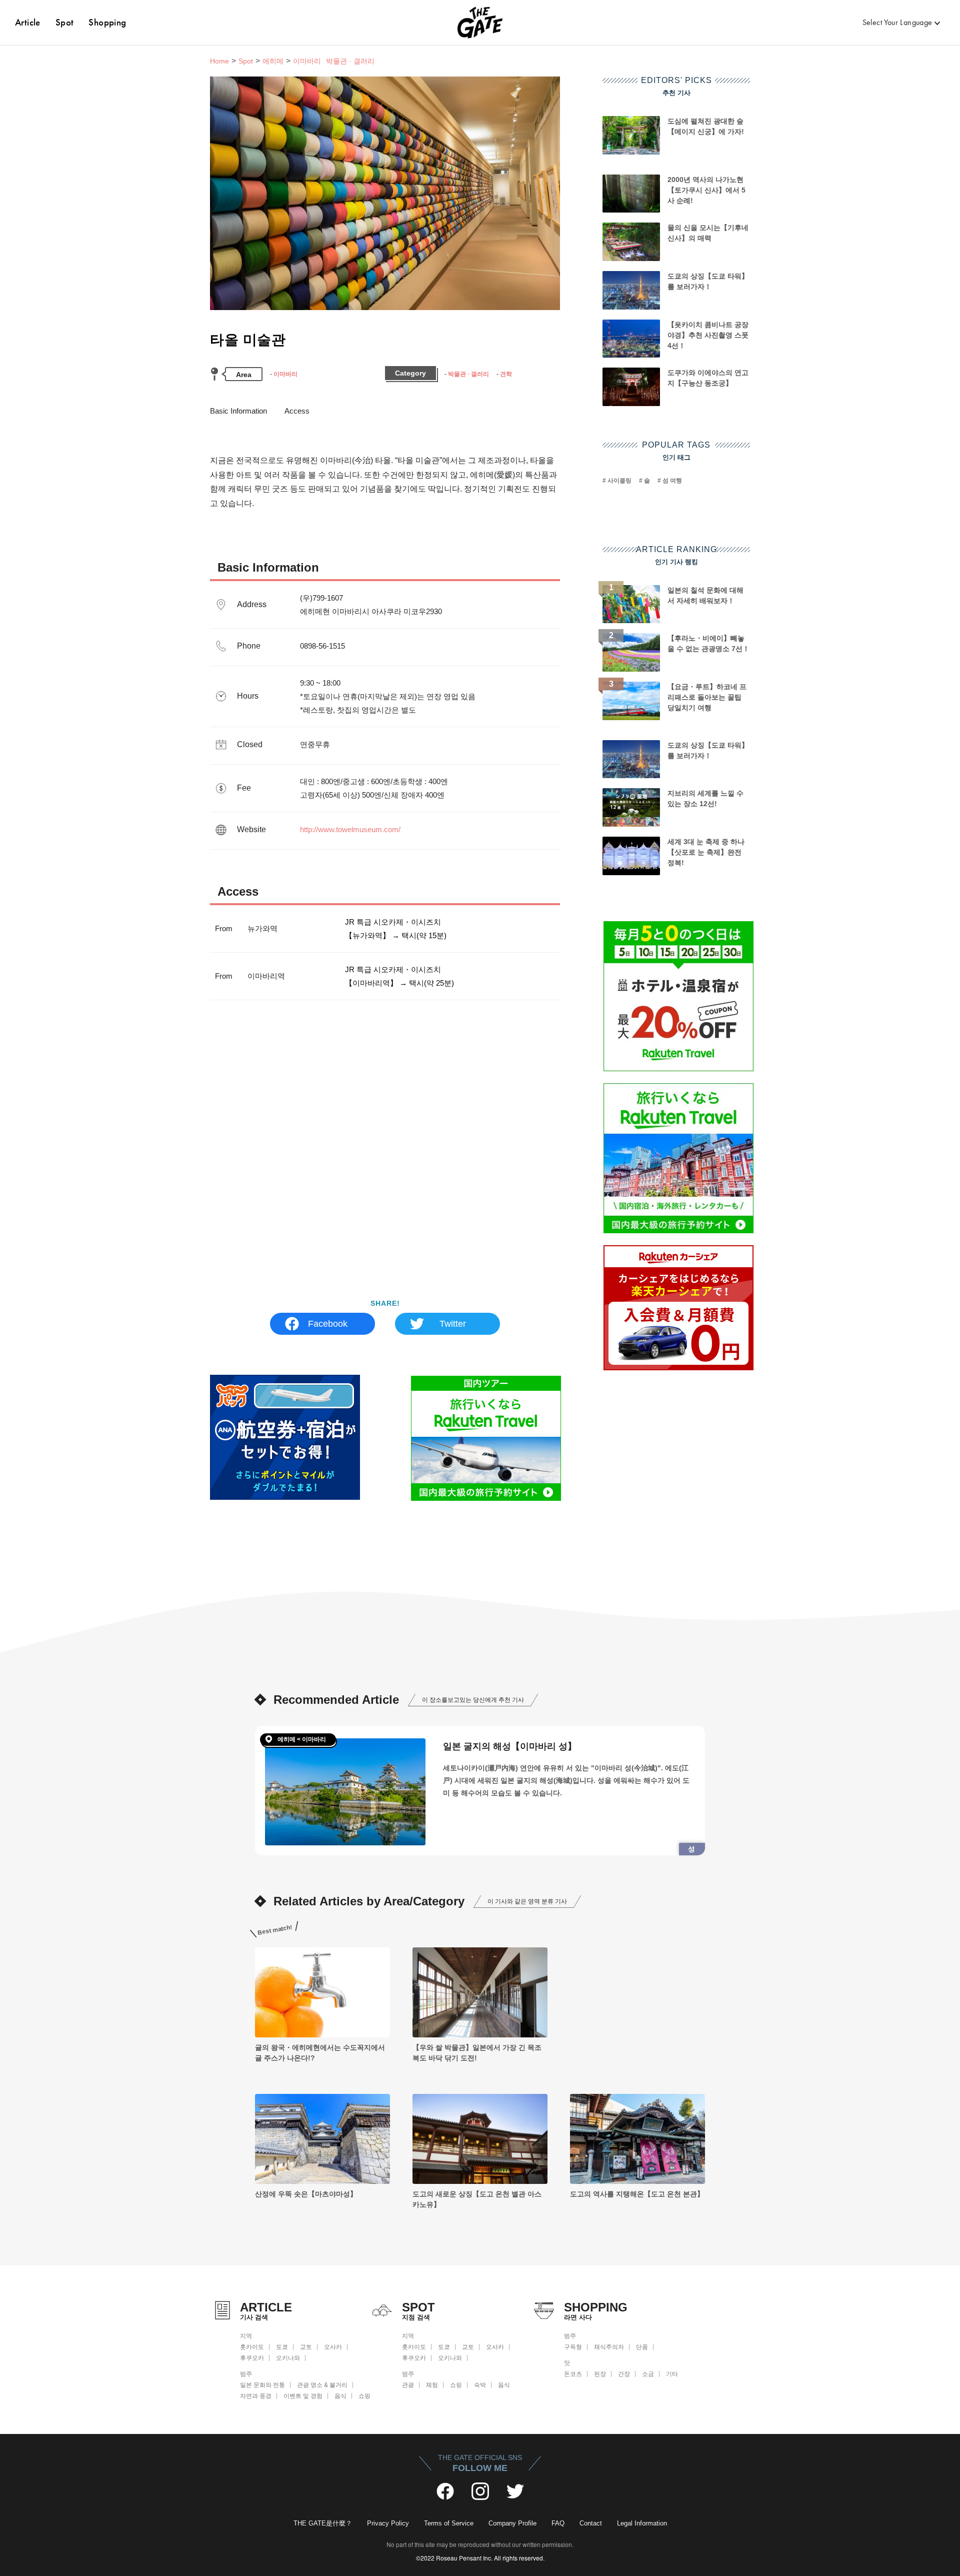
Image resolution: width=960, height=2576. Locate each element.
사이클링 (619, 481)
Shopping (107, 22)
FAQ (558, 2523)
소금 (648, 2374)
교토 (306, 2347)
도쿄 (282, 2347)
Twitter (453, 1324)
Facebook (328, 1324)
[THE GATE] (480, 23)
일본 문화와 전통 (262, 2385)
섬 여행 (672, 481)
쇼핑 (364, 2396)
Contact (591, 2523)
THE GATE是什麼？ (323, 2523)
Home (219, 61)
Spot (65, 22)
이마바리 (285, 374)
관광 (408, 2385)
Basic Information (238, 411)
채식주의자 (609, 2347)
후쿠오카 (252, 2358)
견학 (506, 374)
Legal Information (642, 2523)
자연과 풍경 (256, 2396)
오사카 (333, 2347)
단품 (642, 2347)
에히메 (273, 61)
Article (28, 22)
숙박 (480, 2385)
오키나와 (288, 2358)
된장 (600, 2374)
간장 (624, 2374)
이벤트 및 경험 (303, 2396)
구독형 (573, 2347)
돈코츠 (573, 2374)
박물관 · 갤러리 (468, 374)
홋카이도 (252, 2347)
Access (297, 411)
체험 (432, 2385)
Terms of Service (449, 2523)
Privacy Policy (388, 2523)
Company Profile (512, 2523)
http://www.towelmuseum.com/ (350, 829)
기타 (672, 2374)
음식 (340, 2396)
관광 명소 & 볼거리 (322, 2385)
